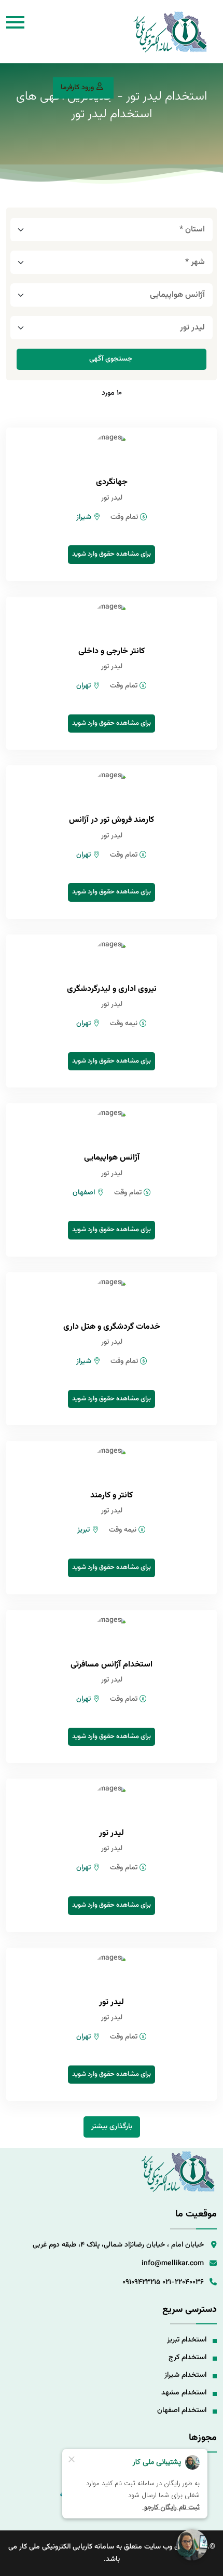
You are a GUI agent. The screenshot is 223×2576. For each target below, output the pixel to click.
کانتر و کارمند (112, 1496)
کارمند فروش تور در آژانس (112, 820)
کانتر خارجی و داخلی (112, 651)
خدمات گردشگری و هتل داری (112, 1327)
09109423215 (141, 2282)
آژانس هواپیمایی (112, 1158)
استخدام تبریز (187, 2340)
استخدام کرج (187, 2358)
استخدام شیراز (185, 2375)
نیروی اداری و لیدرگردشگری (112, 989)
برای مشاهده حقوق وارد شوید (112, 554)
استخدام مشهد (184, 2393)
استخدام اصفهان (182, 2410)
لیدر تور (112, 1833)
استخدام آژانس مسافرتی (112, 1665)
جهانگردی (112, 482)
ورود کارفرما (77, 88)
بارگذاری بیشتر (112, 2127)
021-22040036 (183, 2282)
